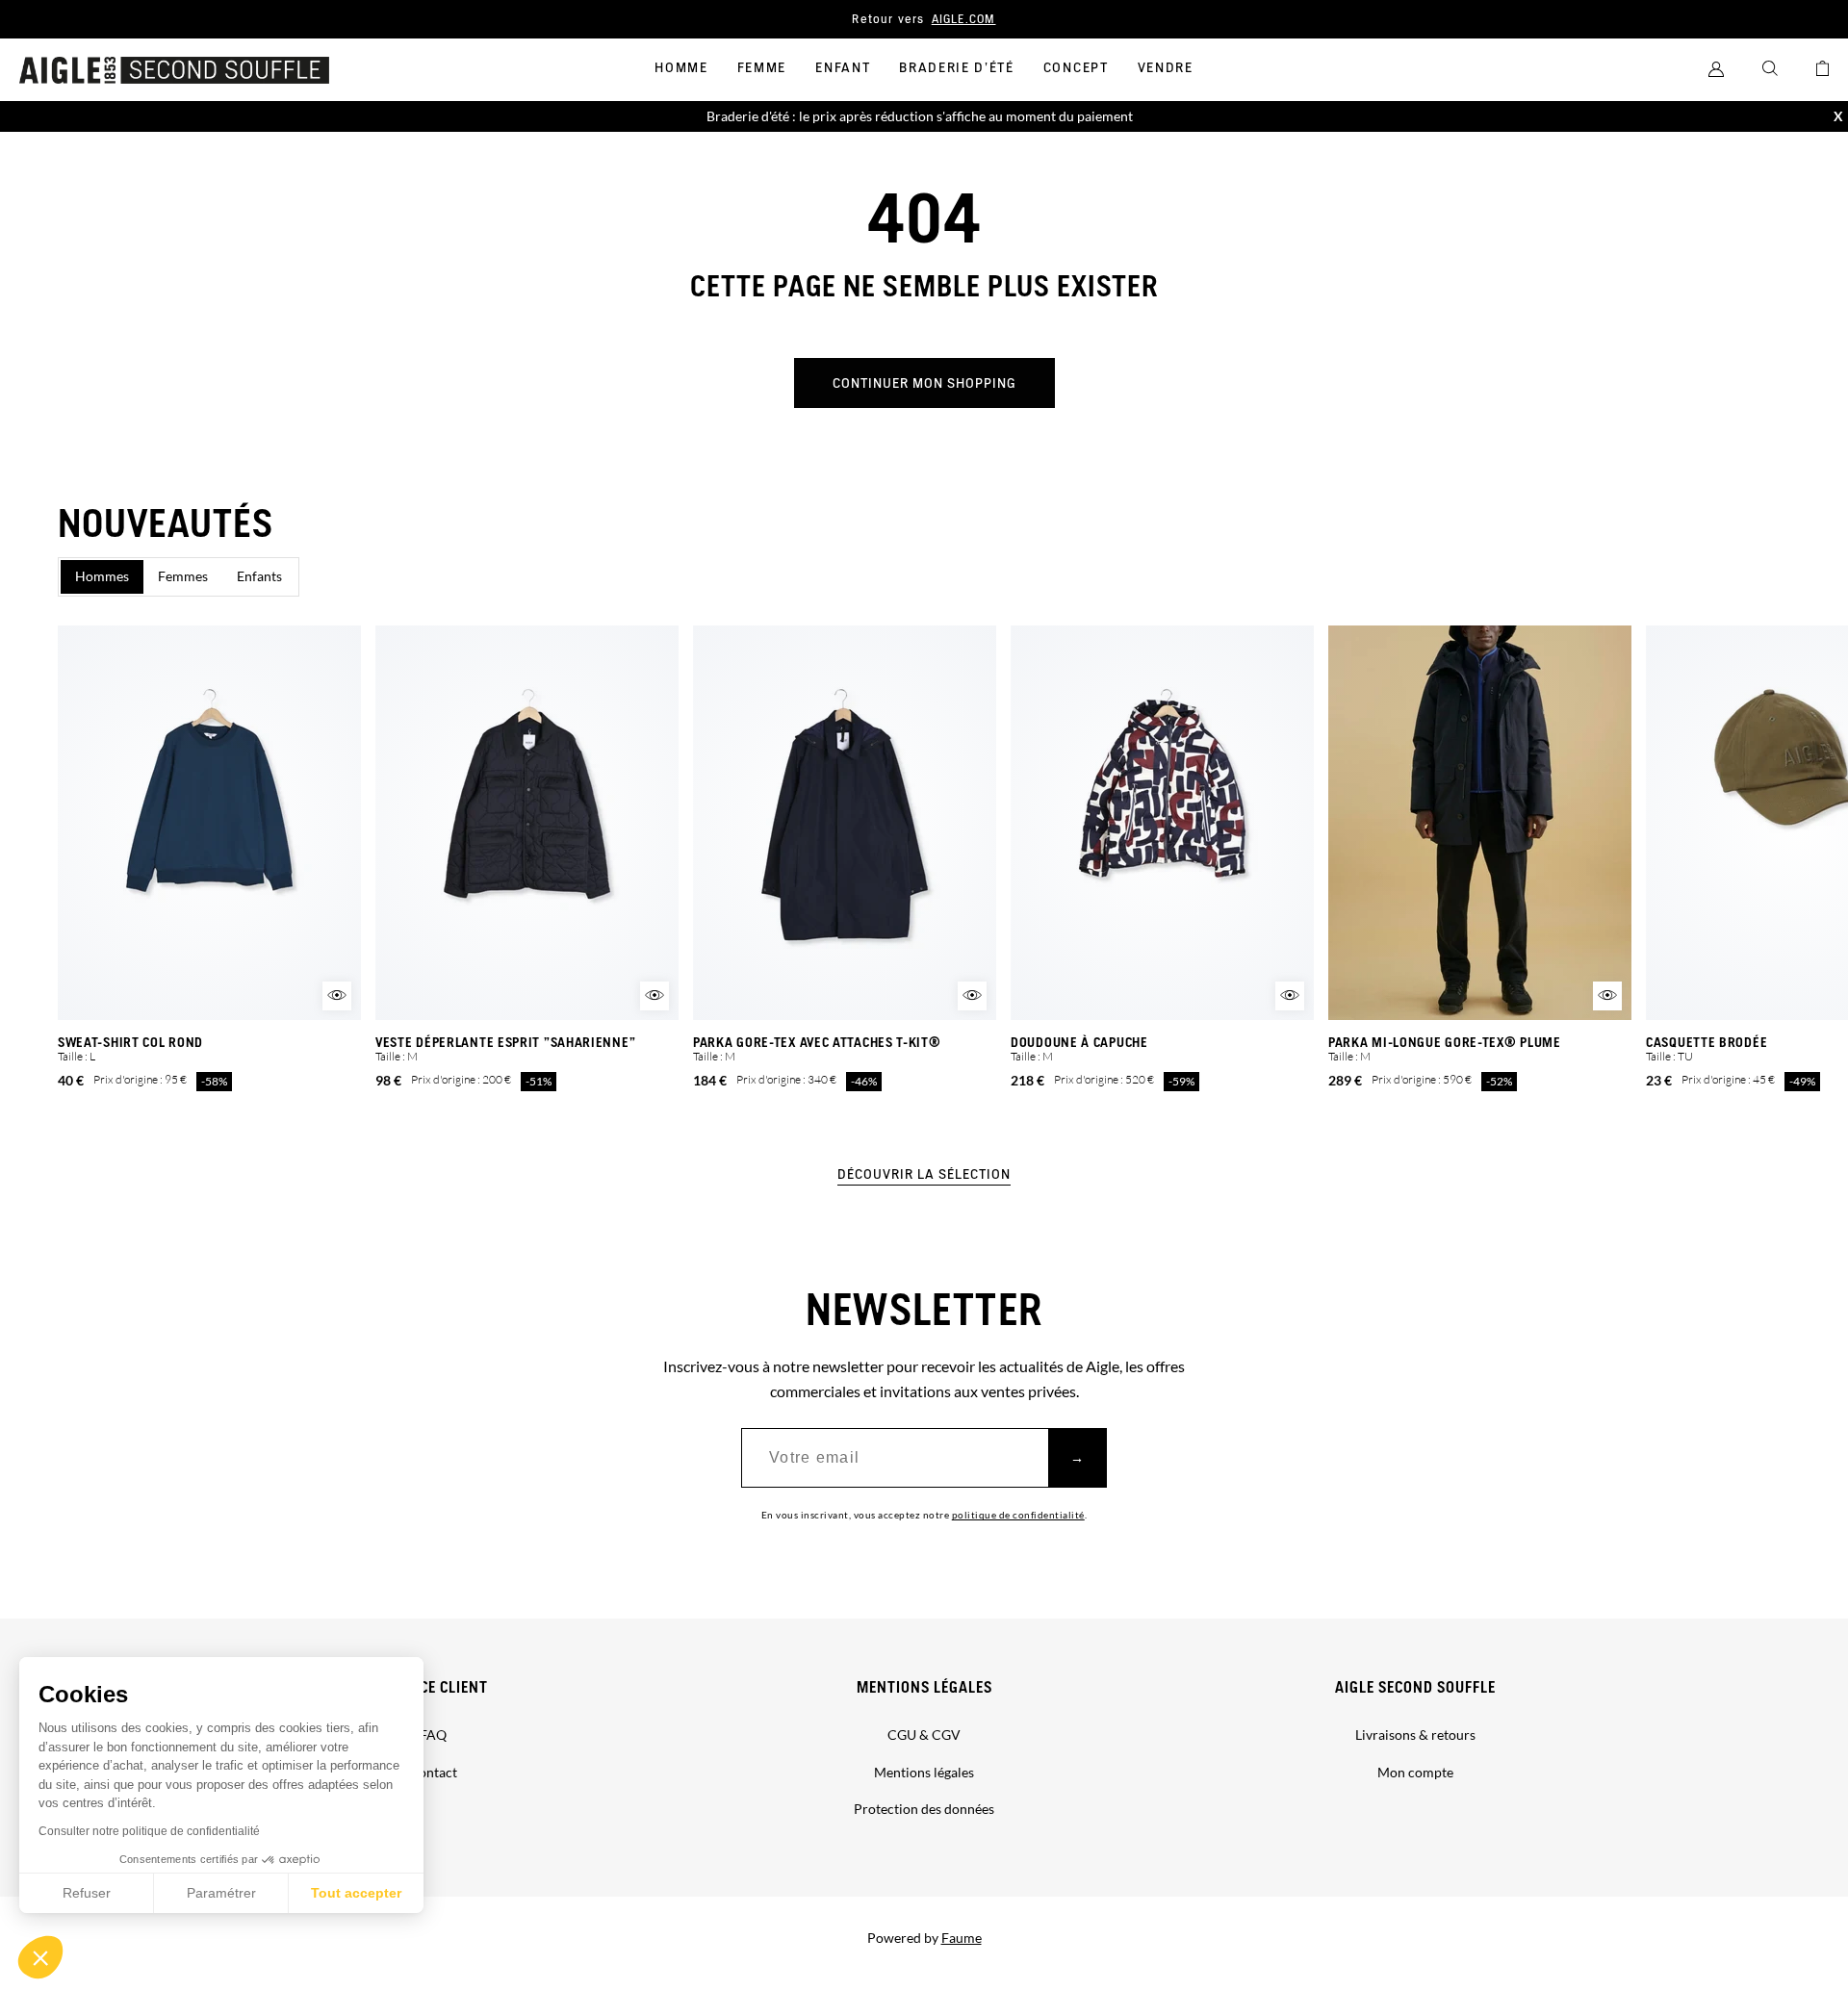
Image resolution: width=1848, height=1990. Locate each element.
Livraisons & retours (1415, 1735)
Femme (762, 68)
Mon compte (1415, 1772)
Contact (433, 1772)
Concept (1076, 68)
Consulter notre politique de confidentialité (149, 1831)
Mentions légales (924, 1688)
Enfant (843, 68)
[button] (40, 1957)
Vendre (1166, 68)
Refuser (87, 1893)
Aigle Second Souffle (1415, 1688)
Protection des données (924, 1809)
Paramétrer (221, 1893)
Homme (681, 68)
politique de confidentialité (1018, 1515)
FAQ (433, 1735)
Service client (434, 1688)
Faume (962, 1938)
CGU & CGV (924, 1735)
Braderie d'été (957, 68)
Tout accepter (356, 1893)
